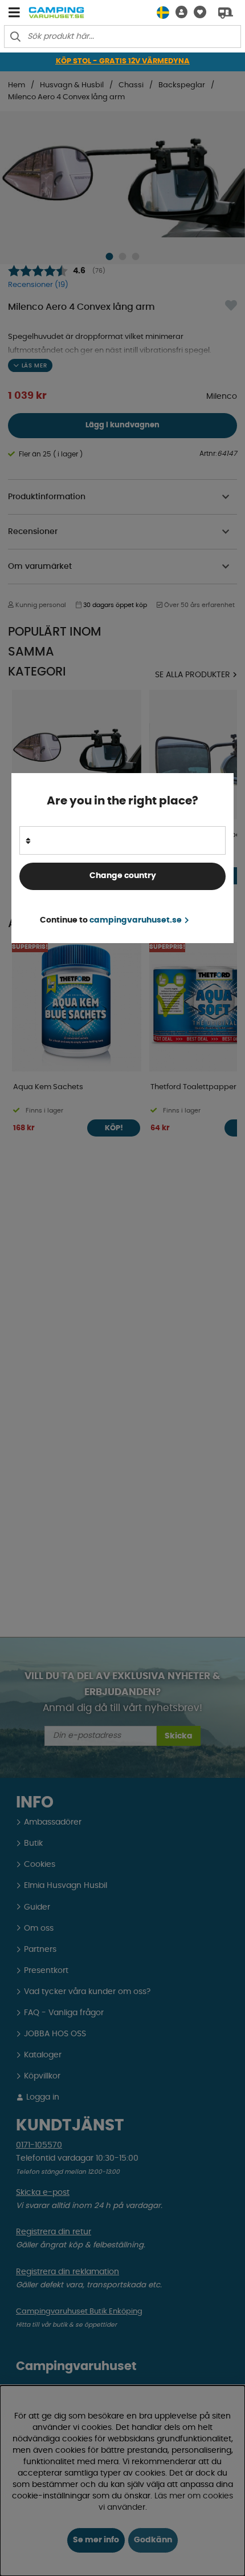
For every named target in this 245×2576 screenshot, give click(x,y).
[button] (178, 12)
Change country (123, 876)
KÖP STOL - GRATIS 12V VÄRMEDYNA (123, 61)
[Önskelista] (197, 12)
